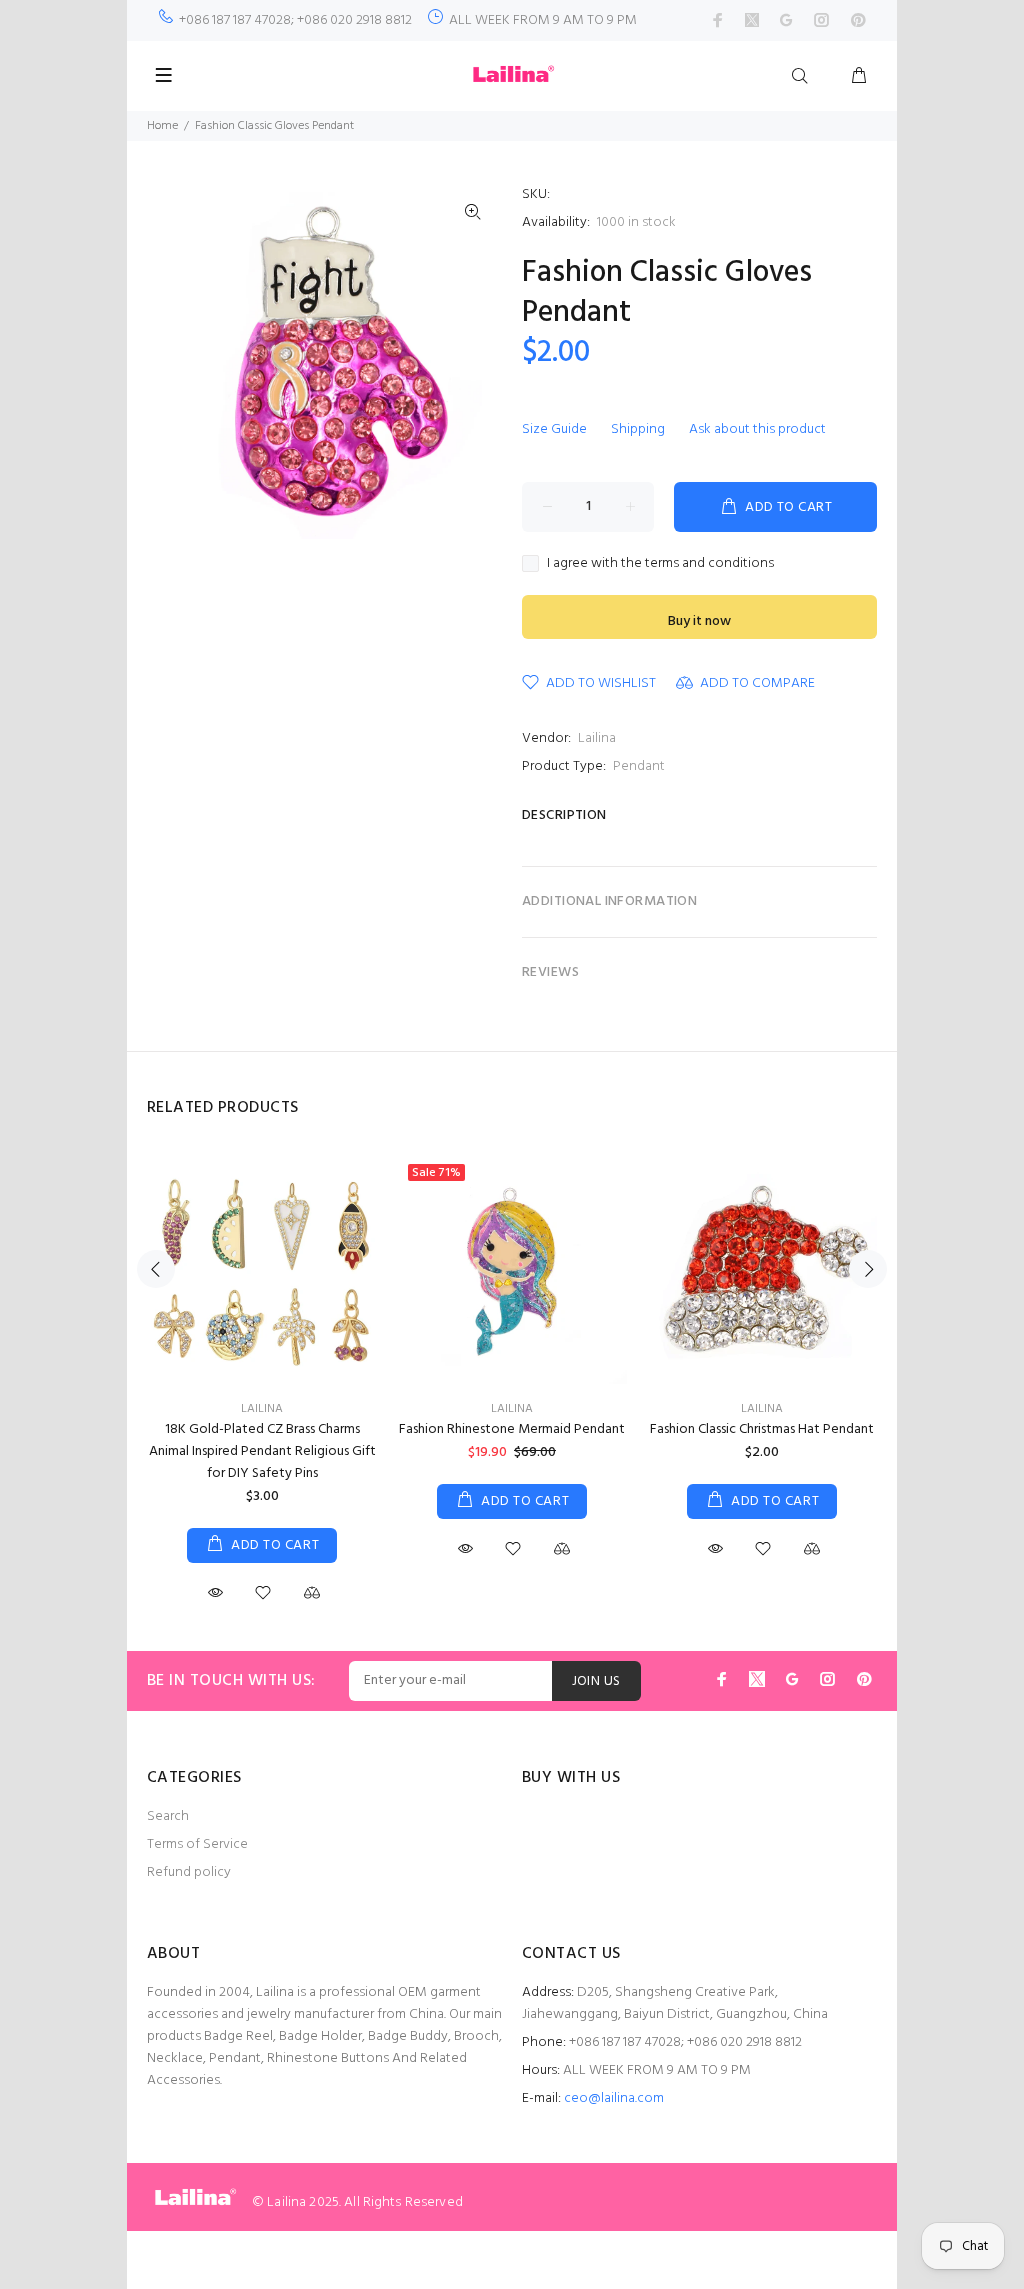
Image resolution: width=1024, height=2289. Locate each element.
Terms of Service (197, 1844)
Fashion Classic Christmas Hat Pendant (762, 1429)
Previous (156, 1269)
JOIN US (596, 1681)
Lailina (597, 738)
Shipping (638, 429)
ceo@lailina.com (614, 2098)
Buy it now (699, 621)
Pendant (639, 766)
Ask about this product (757, 429)
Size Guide (554, 429)
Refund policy (189, 1872)
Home (162, 126)
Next (868, 1269)
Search (168, 1816)
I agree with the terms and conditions (660, 564)
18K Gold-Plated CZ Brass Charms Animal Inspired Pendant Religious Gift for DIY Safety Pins (262, 1451)
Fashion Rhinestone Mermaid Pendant (512, 1429)
